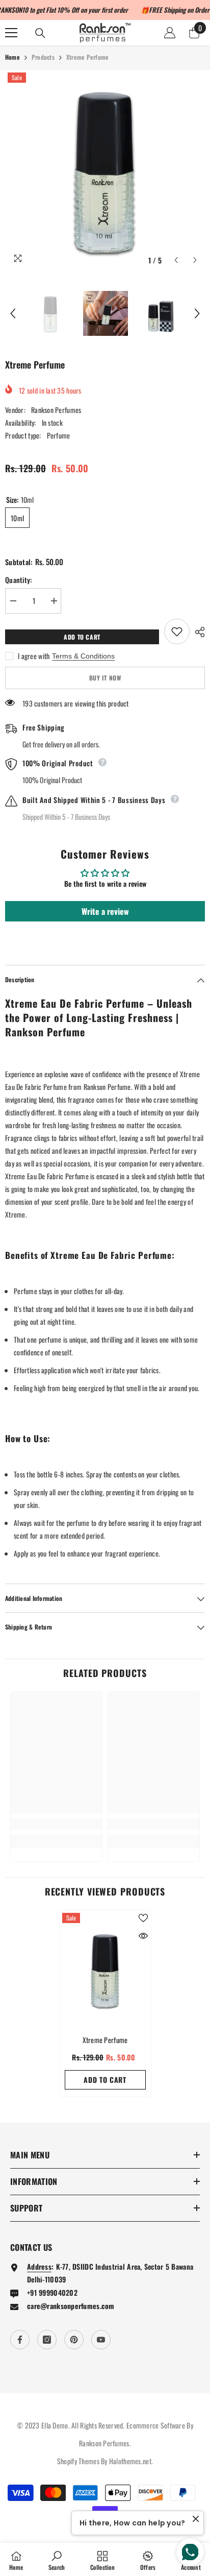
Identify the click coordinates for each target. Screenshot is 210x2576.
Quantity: (19, 580)
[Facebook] (20, 2340)
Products (43, 57)
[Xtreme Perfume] (105, 1970)
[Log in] (170, 33)
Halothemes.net (130, 2461)
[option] (105, 170)
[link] (56, 1824)
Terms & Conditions (83, 656)
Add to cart (85, 637)
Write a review (105, 911)
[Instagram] (47, 2340)
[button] (176, 260)
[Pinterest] (74, 2340)
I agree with (34, 656)
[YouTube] (101, 2340)
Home (12, 57)
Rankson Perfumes (56, 410)
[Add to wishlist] (177, 631)
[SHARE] (197, 632)
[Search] (40, 33)
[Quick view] (143, 1936)
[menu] (11, 33)
